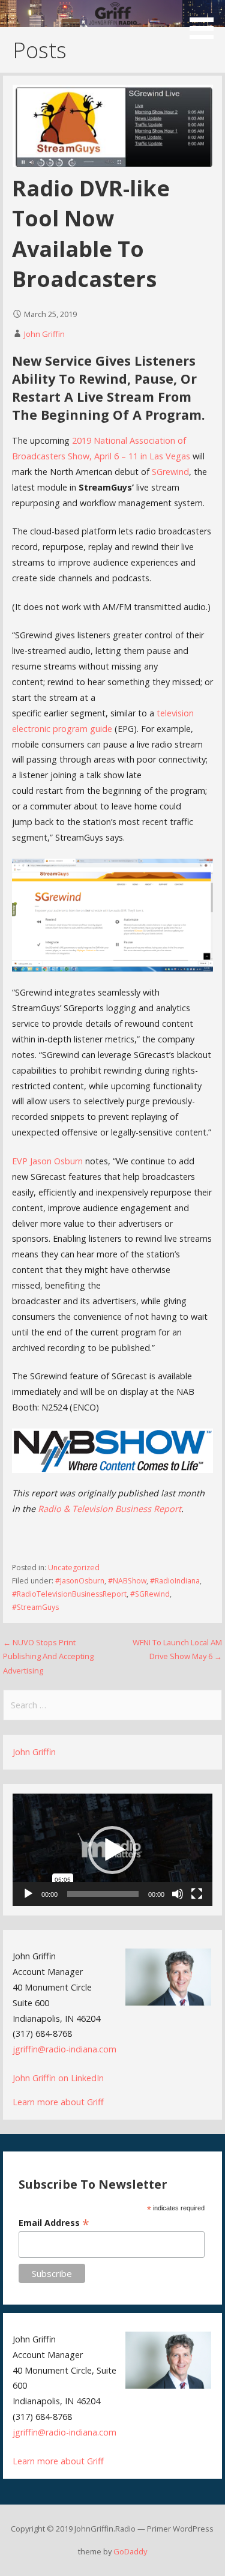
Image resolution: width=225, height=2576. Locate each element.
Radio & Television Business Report (109, 1509)
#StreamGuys (35, 1607)
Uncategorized (74, 1568)
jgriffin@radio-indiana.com (64, 2049)
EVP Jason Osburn (47, 1161)
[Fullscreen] (197, 1894)
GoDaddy (130, 2551)
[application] (112, 1850)
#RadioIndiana (175, 1581)
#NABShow (127, 1581)
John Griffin (44, 334)
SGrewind (170, 472)
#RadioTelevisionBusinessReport (69, 1594)
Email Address (54, 2223)
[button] (206, 22)
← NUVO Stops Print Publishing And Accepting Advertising (48, 1656)
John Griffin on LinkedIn (58, 2078)
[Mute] (178, 1894)
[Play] (28, 1894)
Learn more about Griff (58, 2102)
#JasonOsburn (80, 1581)
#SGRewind (150, 1594)
